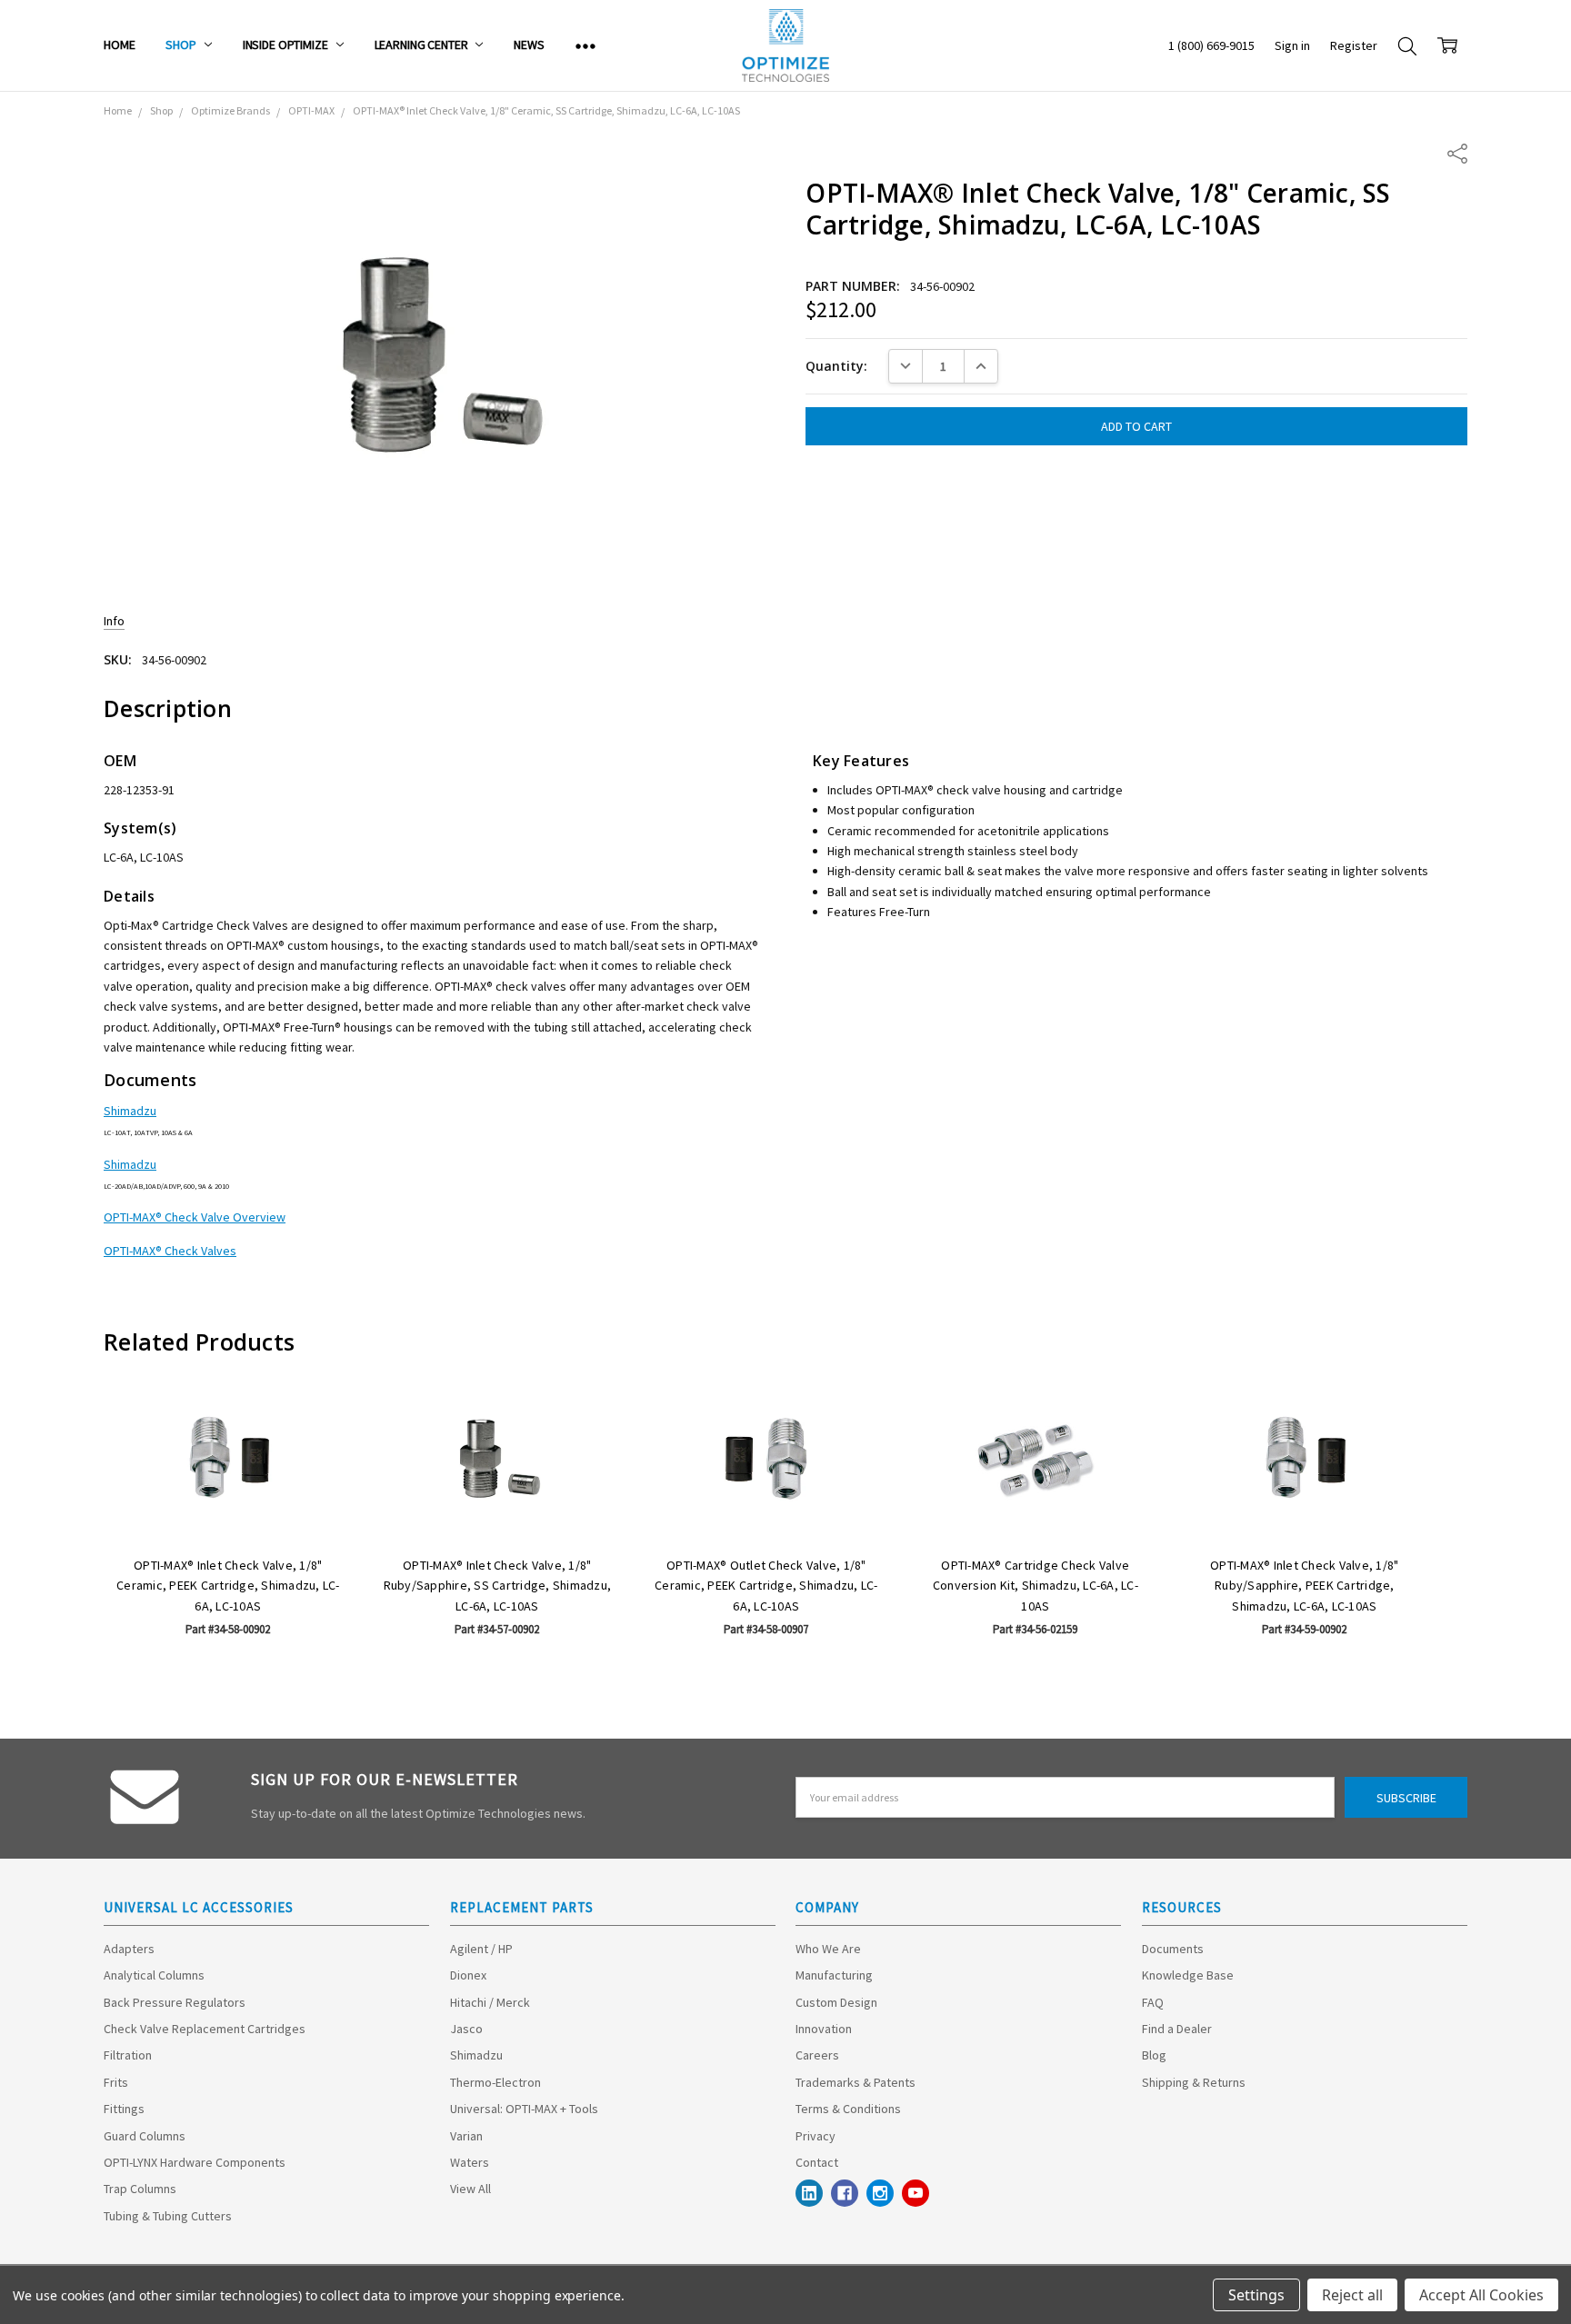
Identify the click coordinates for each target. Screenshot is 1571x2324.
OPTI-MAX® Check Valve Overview (195, 1217)
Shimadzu (130, 1111)
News (529, 45)
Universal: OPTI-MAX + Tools (524, 2109)
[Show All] (585, 45)
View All (470, 2189)
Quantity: (836, 366)
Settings (1256, 2295)
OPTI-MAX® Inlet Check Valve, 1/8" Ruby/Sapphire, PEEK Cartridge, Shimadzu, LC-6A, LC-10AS (1304, 1586)
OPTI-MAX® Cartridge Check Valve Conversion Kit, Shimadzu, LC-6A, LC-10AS (1036, 1586)
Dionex (468, 1975)
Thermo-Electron (495, 2082)
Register (1354, 45)
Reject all (1352, 2295)
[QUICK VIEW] (320, 1411)
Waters (470, 2162)
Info (114, 621)
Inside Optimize (287, 45)
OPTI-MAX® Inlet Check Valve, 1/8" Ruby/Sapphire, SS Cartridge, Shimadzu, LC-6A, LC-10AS (498, 1586)
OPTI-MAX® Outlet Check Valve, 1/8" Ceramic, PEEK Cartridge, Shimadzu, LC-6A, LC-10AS (766, 1586)
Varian (466, 2136)
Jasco (466, 2029)
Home (119, 45)
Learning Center (423, 45)
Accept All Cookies (1481, 2295)
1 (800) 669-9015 (1211, 45)
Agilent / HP (481, 1949)
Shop (182, 45)
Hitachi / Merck (490, 2002)
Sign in (1292, 45)
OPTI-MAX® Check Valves (170, 1251)
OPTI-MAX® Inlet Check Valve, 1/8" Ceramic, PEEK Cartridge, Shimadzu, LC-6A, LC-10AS (228, 1586)
